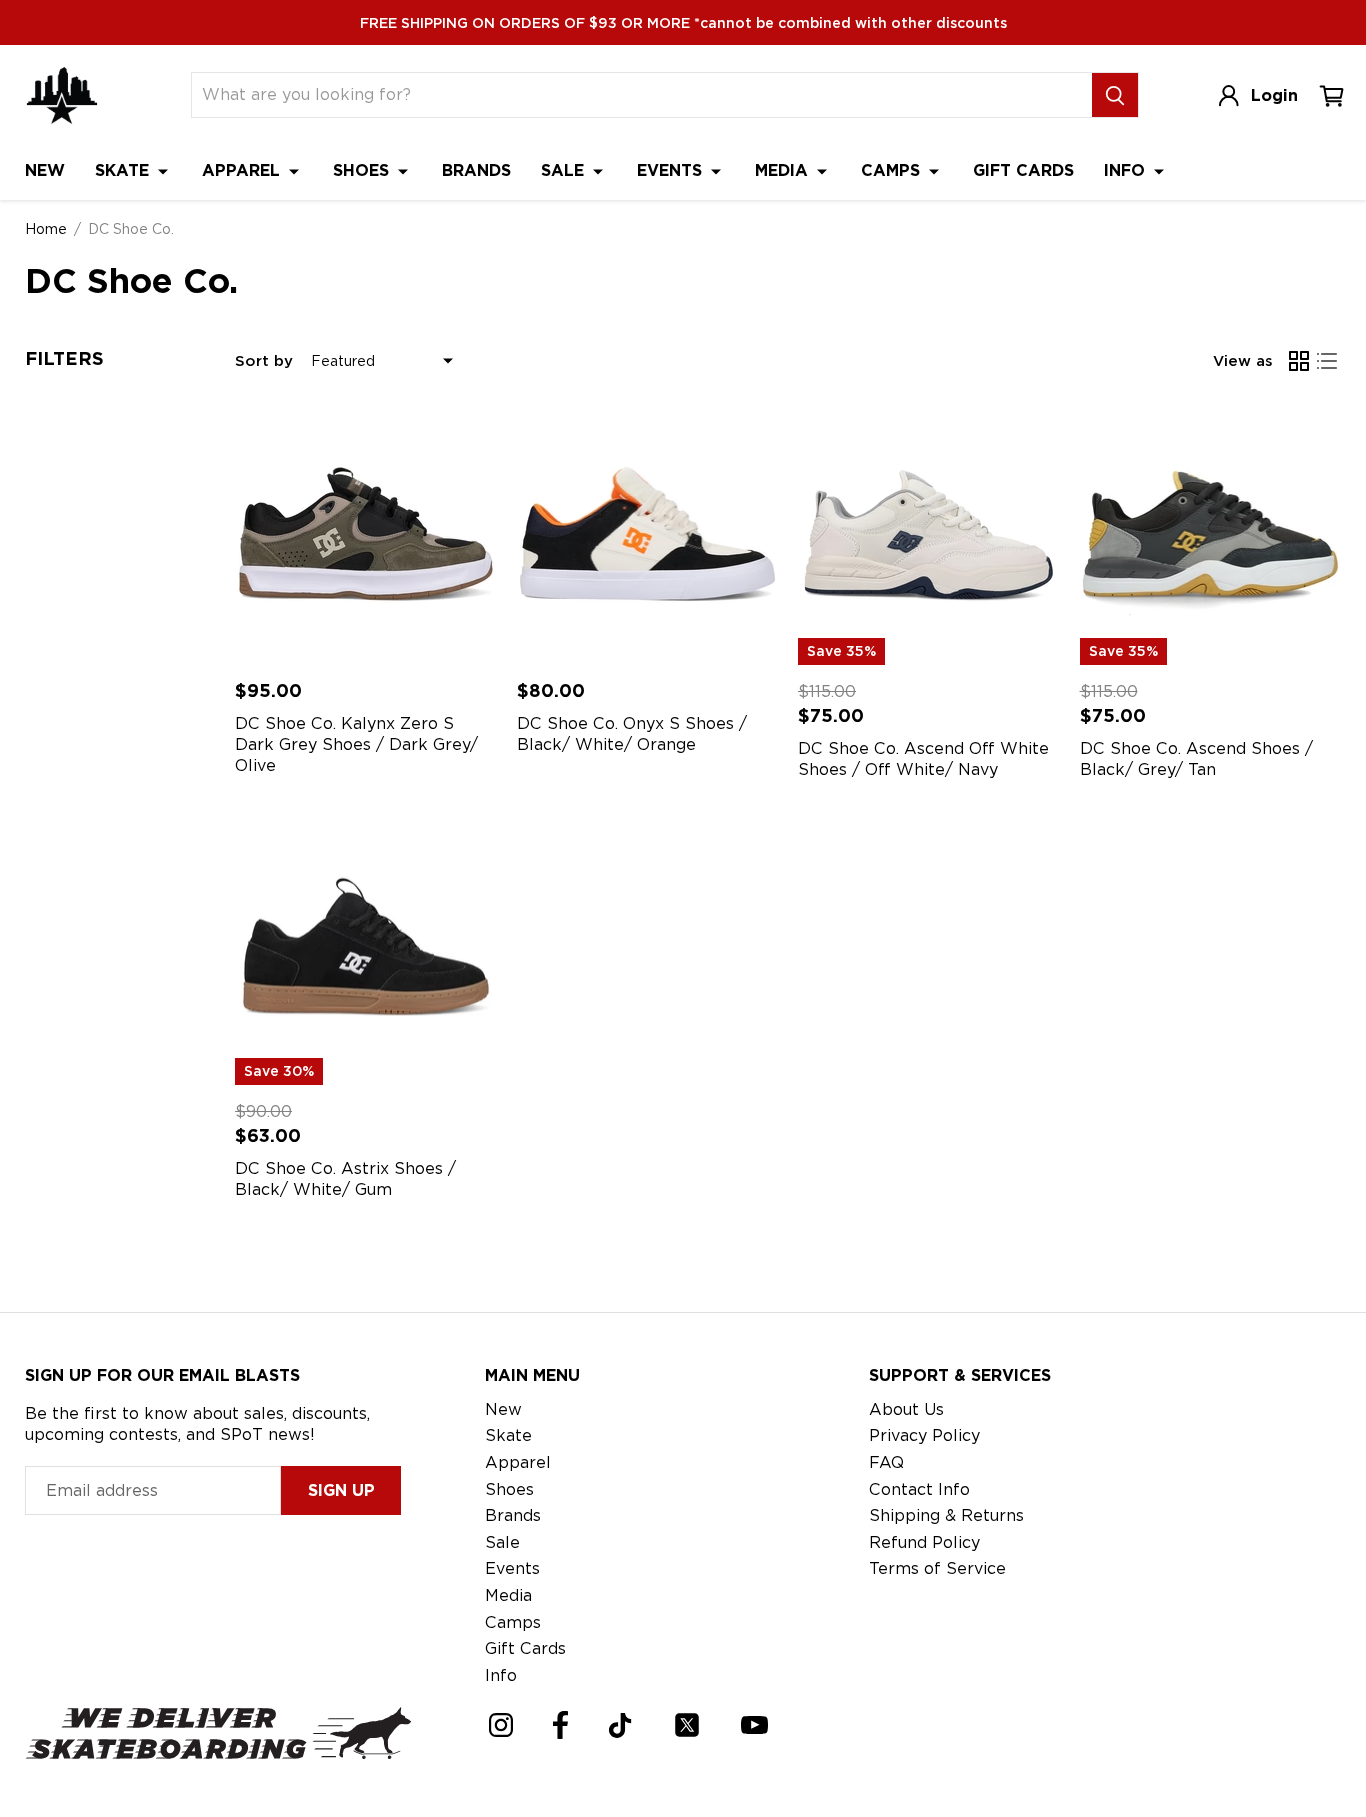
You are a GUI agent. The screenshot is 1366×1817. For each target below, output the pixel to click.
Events (672, 170)
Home (46, 229)
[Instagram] (501, 1725)
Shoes (363, 170)
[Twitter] (687, 1725)
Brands (476, 170)
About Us (906, 1409)
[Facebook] (560, 1725)
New (45, 170)
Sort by (264, 361)
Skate (124, 170)
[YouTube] (754, 1725)
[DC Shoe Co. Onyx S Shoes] (648, 534)
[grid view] (1299, 361)
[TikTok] (620, 1725)
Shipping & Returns (946, 1515)
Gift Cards (1023, 170)
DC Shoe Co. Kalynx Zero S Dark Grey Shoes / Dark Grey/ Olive (356, 744)
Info (1127, 170)
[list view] (1327, 361)
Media (784, 170)
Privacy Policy (924, 1435)
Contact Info (919, 1489)
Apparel (243, 170)
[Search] (1115, 95)
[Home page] (62, 95)
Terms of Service (937, 1568)
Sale (565, 170)
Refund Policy (924, 1542)
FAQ (886, 1462)
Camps (893, 170)
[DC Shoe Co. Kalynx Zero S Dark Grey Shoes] (366, 534)
